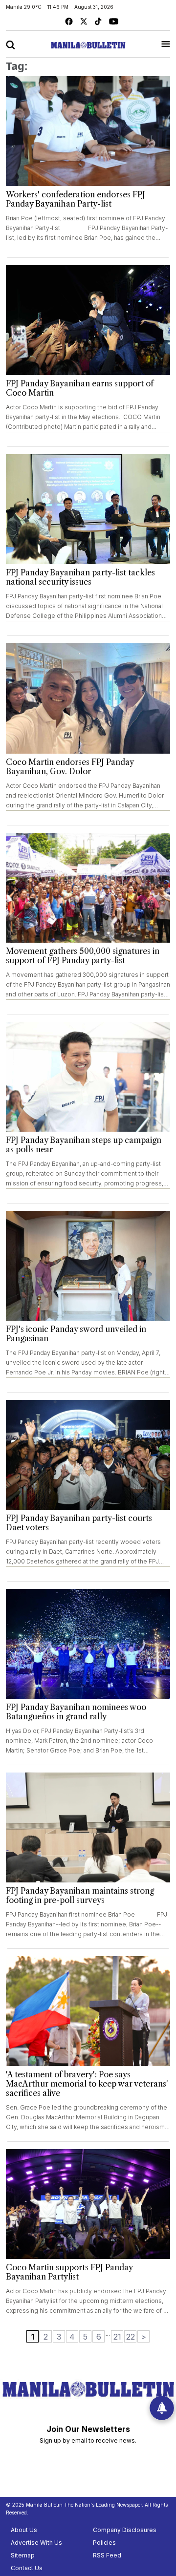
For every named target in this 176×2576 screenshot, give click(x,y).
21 (117, 2337)
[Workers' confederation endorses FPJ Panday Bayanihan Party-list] (88, 131)
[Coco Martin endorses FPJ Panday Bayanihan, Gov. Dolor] (88, 698)
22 (131, 2337)
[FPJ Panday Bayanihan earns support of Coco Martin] (88, 320)
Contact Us (27, 2568)
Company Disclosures (125, 2530)
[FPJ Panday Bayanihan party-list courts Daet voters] (88, 1455)
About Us (24, 2530)
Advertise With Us (36, 2543)
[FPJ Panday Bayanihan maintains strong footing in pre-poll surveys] (88, 1827)
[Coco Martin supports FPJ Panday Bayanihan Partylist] (88, 2204)
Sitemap (23, 2555)
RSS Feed (107, 2555)
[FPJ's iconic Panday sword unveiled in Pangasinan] (88, 1266)
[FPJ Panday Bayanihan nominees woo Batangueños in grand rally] (88, 1644)
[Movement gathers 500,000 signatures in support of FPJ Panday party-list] (88, 888)
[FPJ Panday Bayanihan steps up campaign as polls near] (88, 1077)
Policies (104, 2543)
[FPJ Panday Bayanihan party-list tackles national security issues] (88, 509)
